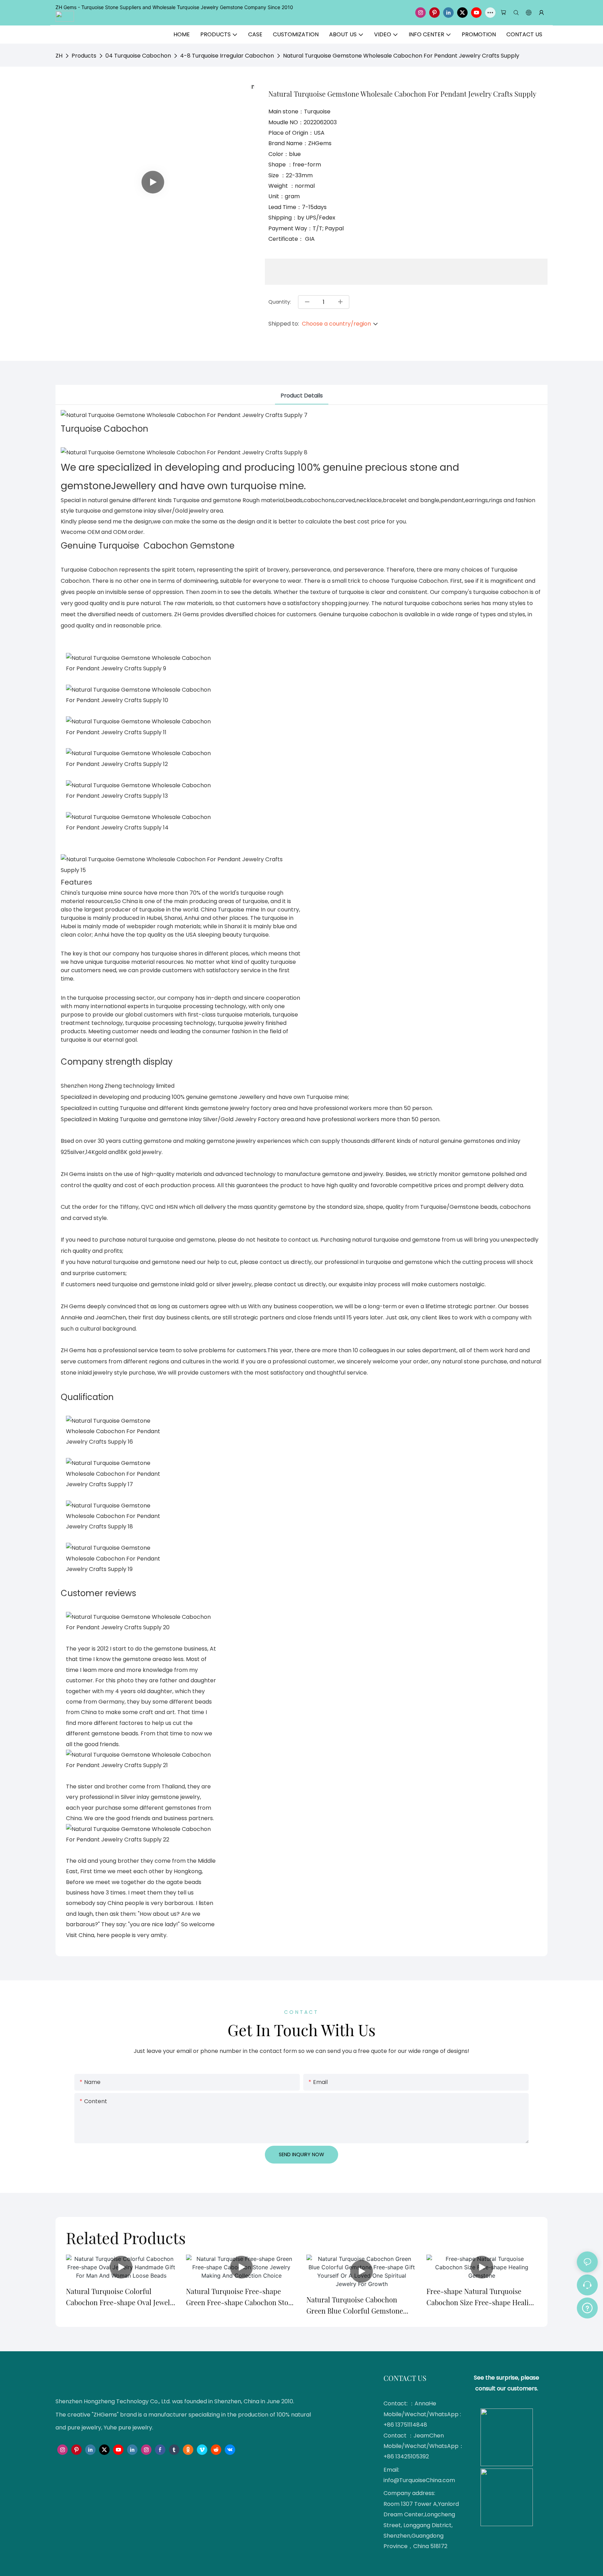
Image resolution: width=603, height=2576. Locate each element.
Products (84, 56)
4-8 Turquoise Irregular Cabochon (227, 56)
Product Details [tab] (302, 396)
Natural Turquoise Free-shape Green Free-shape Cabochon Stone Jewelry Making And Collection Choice (241, 2297)
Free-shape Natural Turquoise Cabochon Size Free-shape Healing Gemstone (482, 2297)
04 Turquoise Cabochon (138, 56)
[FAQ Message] (587, 2307)
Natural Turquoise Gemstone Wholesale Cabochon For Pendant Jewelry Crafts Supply (401, 56)
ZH (59, 56)
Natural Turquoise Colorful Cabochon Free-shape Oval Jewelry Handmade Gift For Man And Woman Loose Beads (121, 2297)
